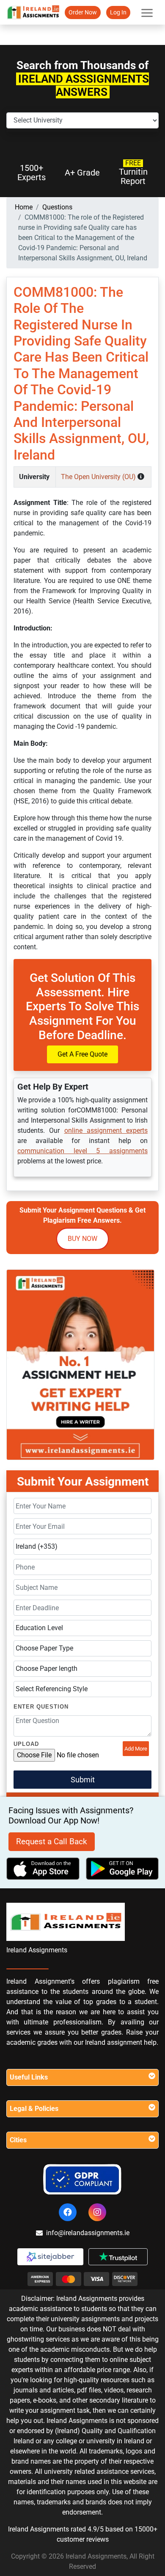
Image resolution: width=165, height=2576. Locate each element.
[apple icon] (43, 1869)
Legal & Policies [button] (34, 2109)
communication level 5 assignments (82, 1151)
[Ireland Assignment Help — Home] (33, 12)
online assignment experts (106, 1130)
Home (24, 207)
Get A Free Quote (82, 1054)
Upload (26, 1744)
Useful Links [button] (29, 2077)
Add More (136, 1749)
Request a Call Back (52, 1841)
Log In (118, 12)
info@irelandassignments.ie (88, 2233)
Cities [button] (18, 2140)
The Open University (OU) (99, 477)
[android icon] (122, 1869)
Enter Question (41, 1707)
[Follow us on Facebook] (68, 2212)
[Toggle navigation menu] (147, 12)
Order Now (83, 12)
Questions (57, 207)
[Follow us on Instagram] (97, 2212)
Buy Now (82, 1239)
